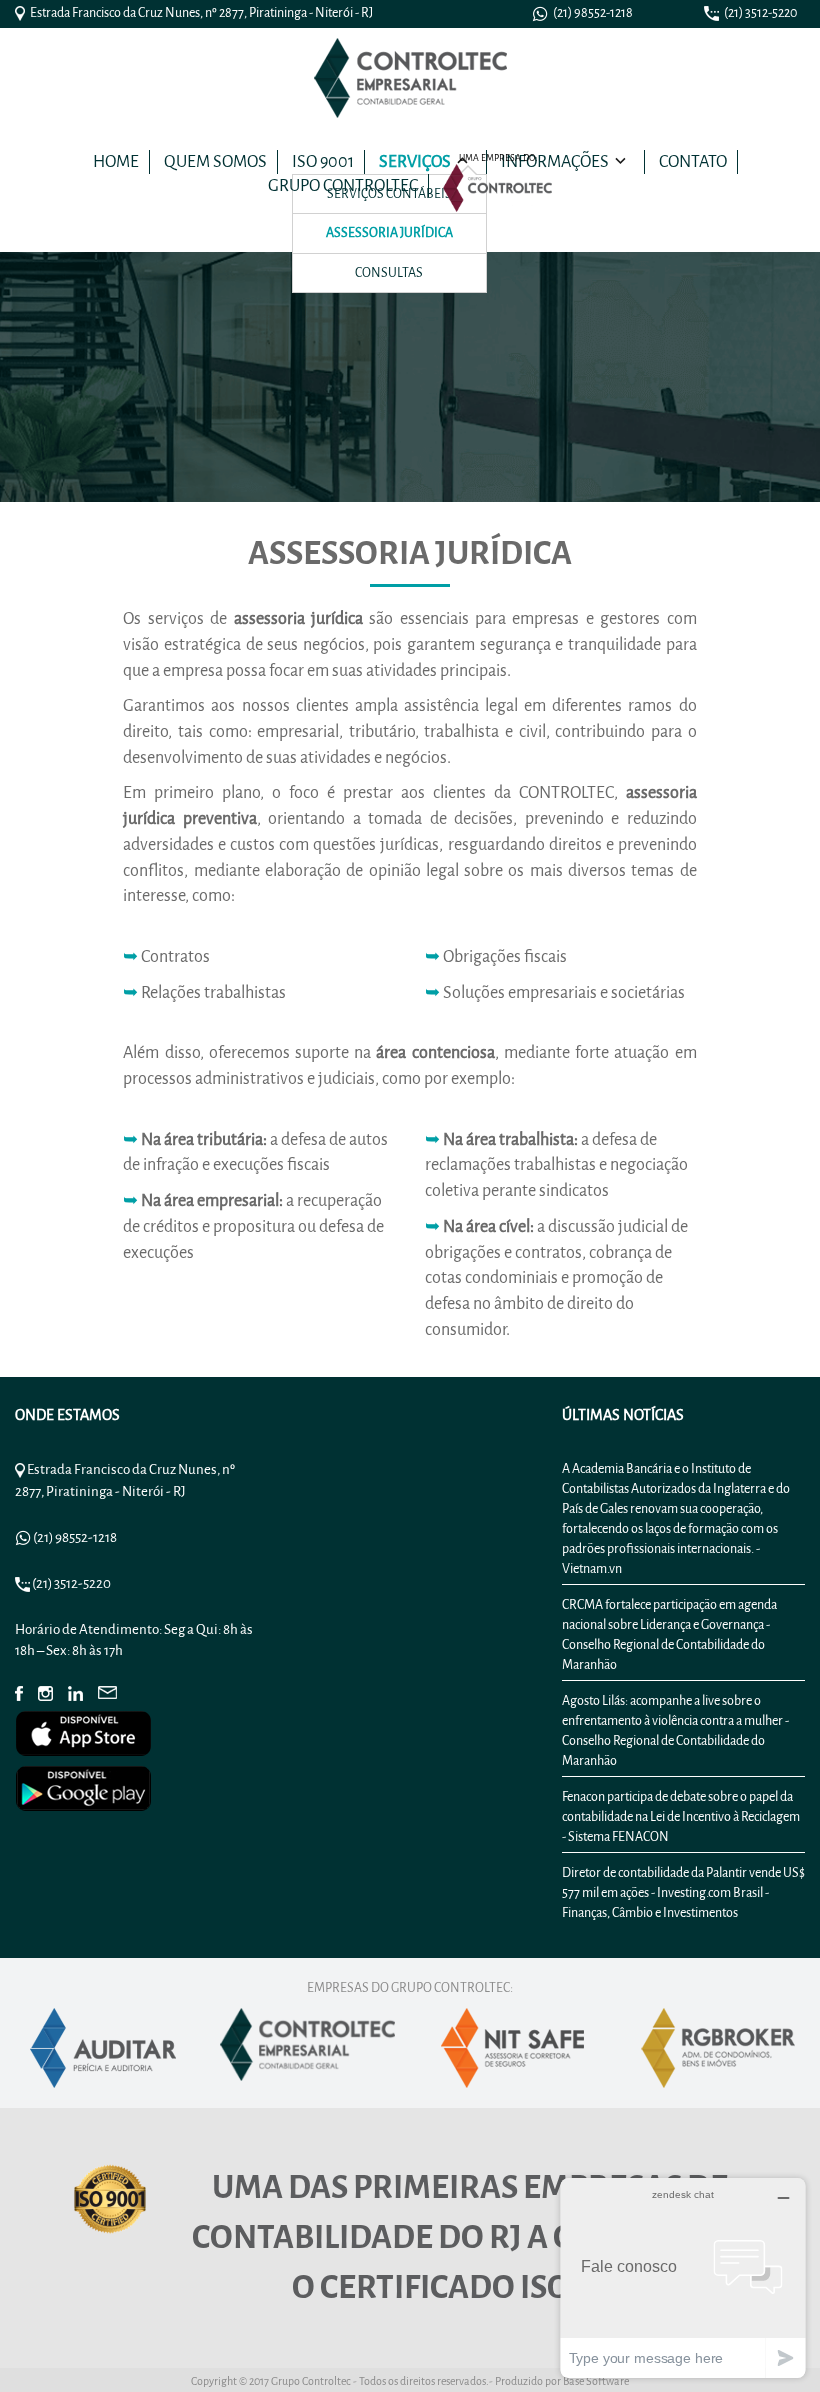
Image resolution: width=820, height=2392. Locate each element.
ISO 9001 (323, 161)
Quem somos (215, 161)
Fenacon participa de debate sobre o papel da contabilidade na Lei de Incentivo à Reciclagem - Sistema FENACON (681, 1816)
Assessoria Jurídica (389, 232)
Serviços (415, 161)
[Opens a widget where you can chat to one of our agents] (683, 2277)
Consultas (389, 272)
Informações (555, 161)
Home (116, 161)
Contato (693, 161)
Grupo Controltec (343, 185)
